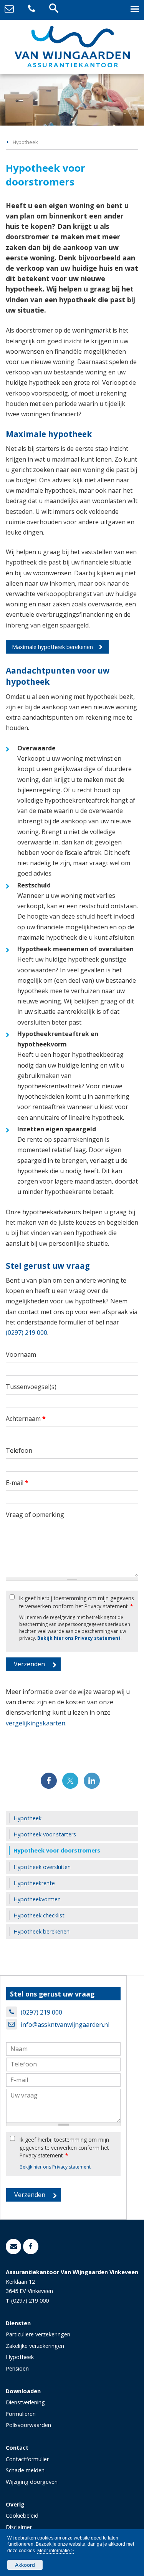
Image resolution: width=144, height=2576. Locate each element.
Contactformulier (27, 2459)
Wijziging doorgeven (32, 2482)
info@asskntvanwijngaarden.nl (65, 2025)
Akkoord (25, 2565)
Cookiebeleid (22, 2516)
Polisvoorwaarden (28, 2425)
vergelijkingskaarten (36, 1723)
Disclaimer (19, 2527)
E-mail (17, 1483)
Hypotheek (25, 142)
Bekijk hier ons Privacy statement (79, 1638)
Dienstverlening (25, 2402)
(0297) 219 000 (26, 1333)
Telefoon (19, 1450)
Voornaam (21, 1354)
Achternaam (26, 1419)
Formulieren (21, 2414)
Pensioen (17, 2368)
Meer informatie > (55, 2551)
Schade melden (25, 2470)
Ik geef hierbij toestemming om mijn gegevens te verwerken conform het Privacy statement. (77, 1602)
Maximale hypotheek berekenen (52, 647)
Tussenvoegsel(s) (31, 1387)
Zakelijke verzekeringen (35, 2346)
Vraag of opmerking (35, 1515)
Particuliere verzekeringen (38, 2334)
